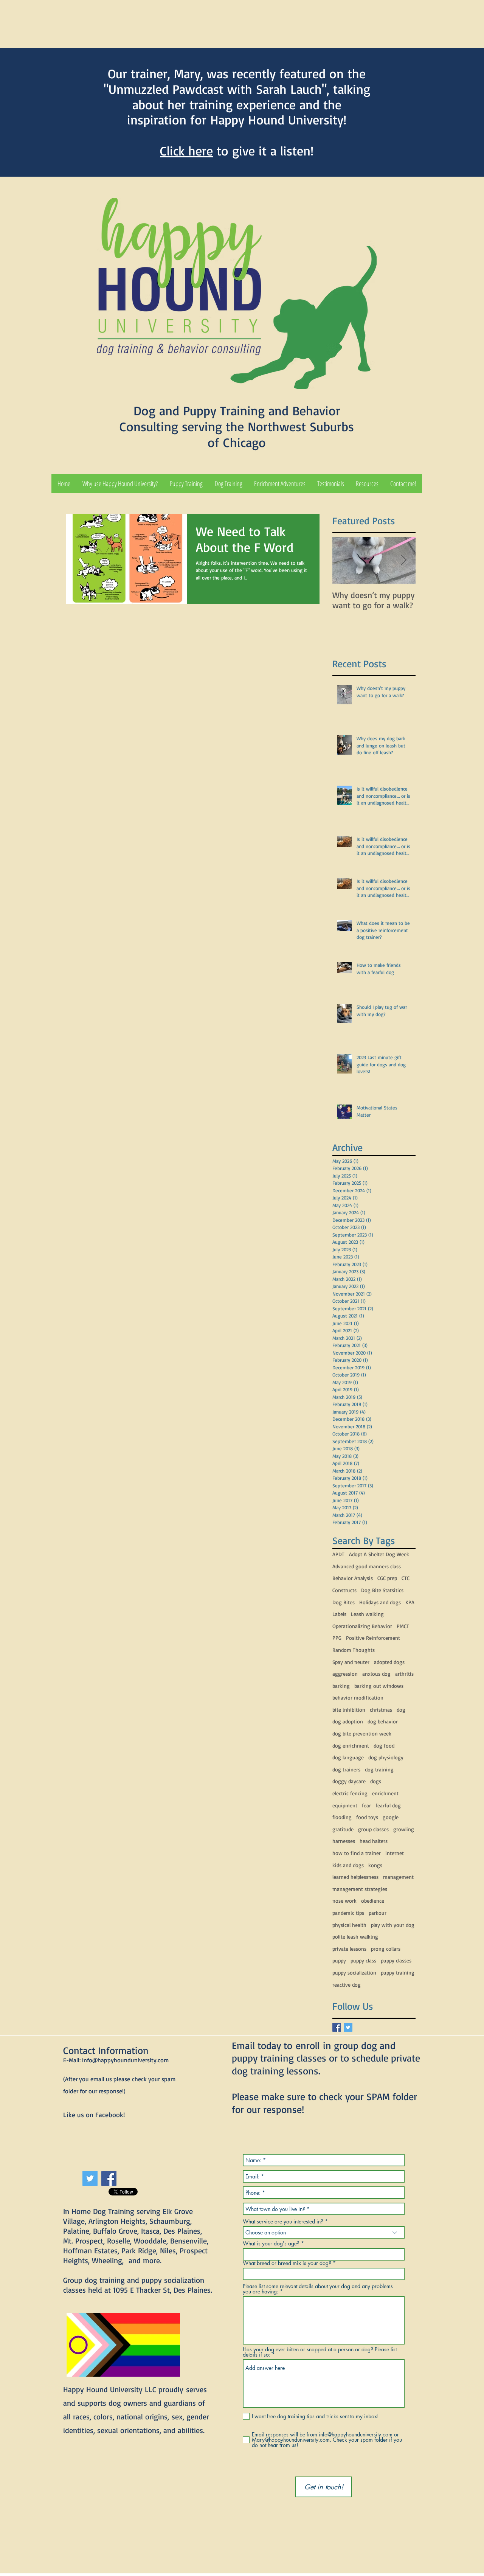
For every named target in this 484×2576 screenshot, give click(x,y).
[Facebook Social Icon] (109, 2178)
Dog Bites (344, 1602)
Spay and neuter (351, 1662)
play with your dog (393, 1925)
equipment (345, 1805)
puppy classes (396, 1960)
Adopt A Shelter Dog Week (379, 1554)
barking (341, 1686)
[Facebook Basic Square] (337, 2027)
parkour (378, 1913)
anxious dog (376, 1674)
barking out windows (379, 1686)
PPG (337, 1638)
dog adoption (348, 1721)
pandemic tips (348, 1913)
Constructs (344, 1590)
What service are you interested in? (283, 2222)
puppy (339, 1960)
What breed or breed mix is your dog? (287, 2263)
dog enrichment (351, 1746)
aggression (345, 1674)
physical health (349, 1925)
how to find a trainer (357, 1853)
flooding (342, 1817)
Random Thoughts (354, 1650)
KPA (410, 1602)
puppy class (363, 1960)
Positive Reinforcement (373, 1638)
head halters (374, 1841)
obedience (373, 1901)
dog (401, 1710)
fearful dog (388, 1805)
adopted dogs (389, 1662)
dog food (384, 1746)
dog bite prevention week (362, 1733)
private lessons (349, 1949)
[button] (186, 484)
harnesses (344, 1841)
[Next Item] (403, 560)
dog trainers (346, 1769)
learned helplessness (355, 1877)
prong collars (386, 1949)
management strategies (360, 1889)
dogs (376, 1781)
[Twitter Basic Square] (348, 2027)
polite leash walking (355, 1937)
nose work (344, 1901)
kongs (375, 1865)
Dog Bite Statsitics (382, 1590)
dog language (348, 1757)
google (391, 1817)
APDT (338, 1554)
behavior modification (358, 1697)
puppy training (398, 1972)
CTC (406, 1578)
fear (366, 1805)
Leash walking (367, 1614)
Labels (339, 1614)
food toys (367, 1817)
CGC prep (387, 1578)
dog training (379, 1769)
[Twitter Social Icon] (90, 2178)
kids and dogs (348, 1865)
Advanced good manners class (367, 1566)
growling (404, 1829)
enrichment (385, 1793)
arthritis (404, 1674)
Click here (186, 151)
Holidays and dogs (380, 1602)
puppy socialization (354, 1972)
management (398, 1877)
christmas (381, 1710)
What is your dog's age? (271, 2244)
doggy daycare (349, 1781)
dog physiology (386, 1757)
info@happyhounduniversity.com (125, 2060)
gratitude (343, 1829)
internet (395, 1853)
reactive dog (347, 1985)
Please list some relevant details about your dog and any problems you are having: (318, 2289)
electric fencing (350, 1793)
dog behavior (383, 1721)
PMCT (403, 1626)
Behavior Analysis (353, 1578)
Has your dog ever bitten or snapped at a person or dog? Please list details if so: (320, 2352)
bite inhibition (349, 1710)
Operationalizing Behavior (362, 1626)
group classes (373, 1829)
